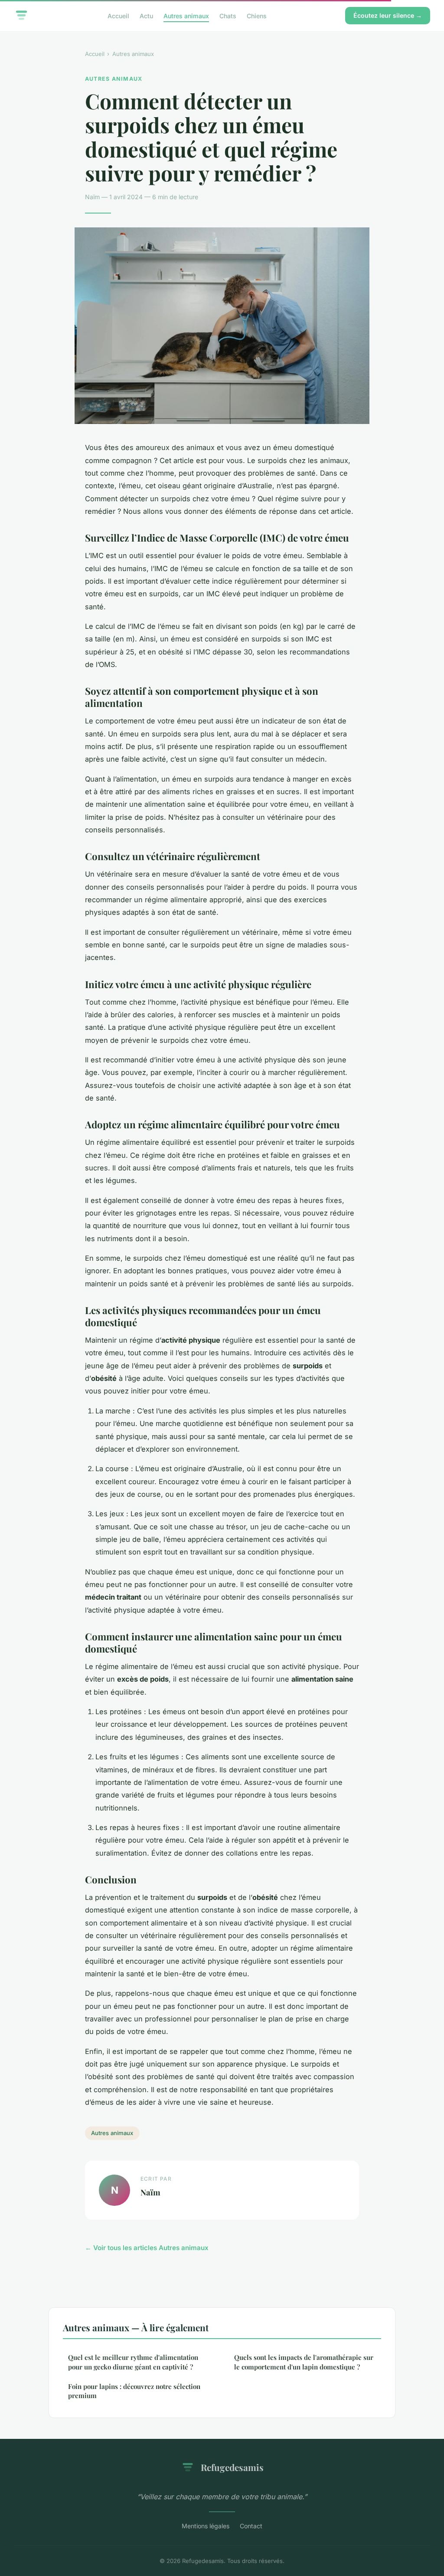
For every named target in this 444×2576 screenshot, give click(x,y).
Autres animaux (186, 15)
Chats (228, 15)
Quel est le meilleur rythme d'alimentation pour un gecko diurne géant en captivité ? (133, 2362)
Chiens (257, 15)
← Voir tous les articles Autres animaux (147, 2248)
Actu (146, 15)
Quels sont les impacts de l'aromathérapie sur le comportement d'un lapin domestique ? (304, 2362)
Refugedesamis (232, 2467)
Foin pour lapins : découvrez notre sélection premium (134, 2391)
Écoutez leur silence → (388, 15)
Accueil (118, 15)
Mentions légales (206, 2526)
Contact (251, 2526)
